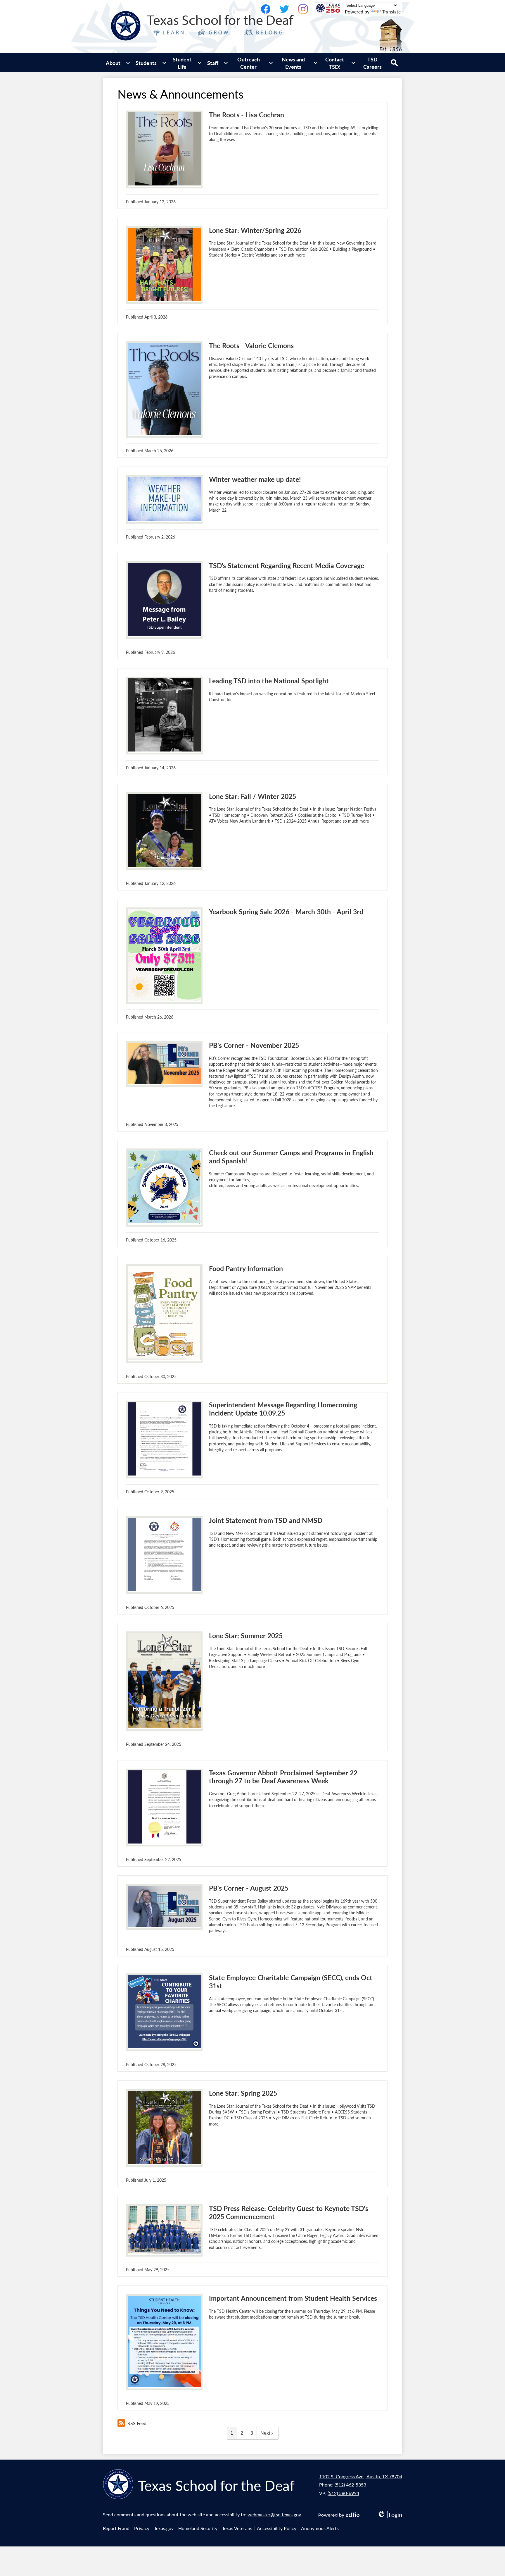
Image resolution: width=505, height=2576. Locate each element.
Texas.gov (164, 2528)
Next (265, 2433)
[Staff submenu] (217, 63)
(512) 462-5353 (350, 2485)
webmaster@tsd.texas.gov (274, 2514)
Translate (391, 12)
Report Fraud (116, 2528)
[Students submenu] (151, 63)
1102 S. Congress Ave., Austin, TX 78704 (361, 2476)
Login (390, 2515)
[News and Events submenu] (298, 63)
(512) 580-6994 (343, 2493)
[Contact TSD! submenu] (339, 63)
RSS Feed (137, 2423)
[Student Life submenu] (187, 63)
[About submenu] (118, 63)
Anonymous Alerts (320, 2528)
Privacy (142, 2528)
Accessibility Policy (277, 2528)
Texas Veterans (237, 2528)
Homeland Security (198, 2528)
